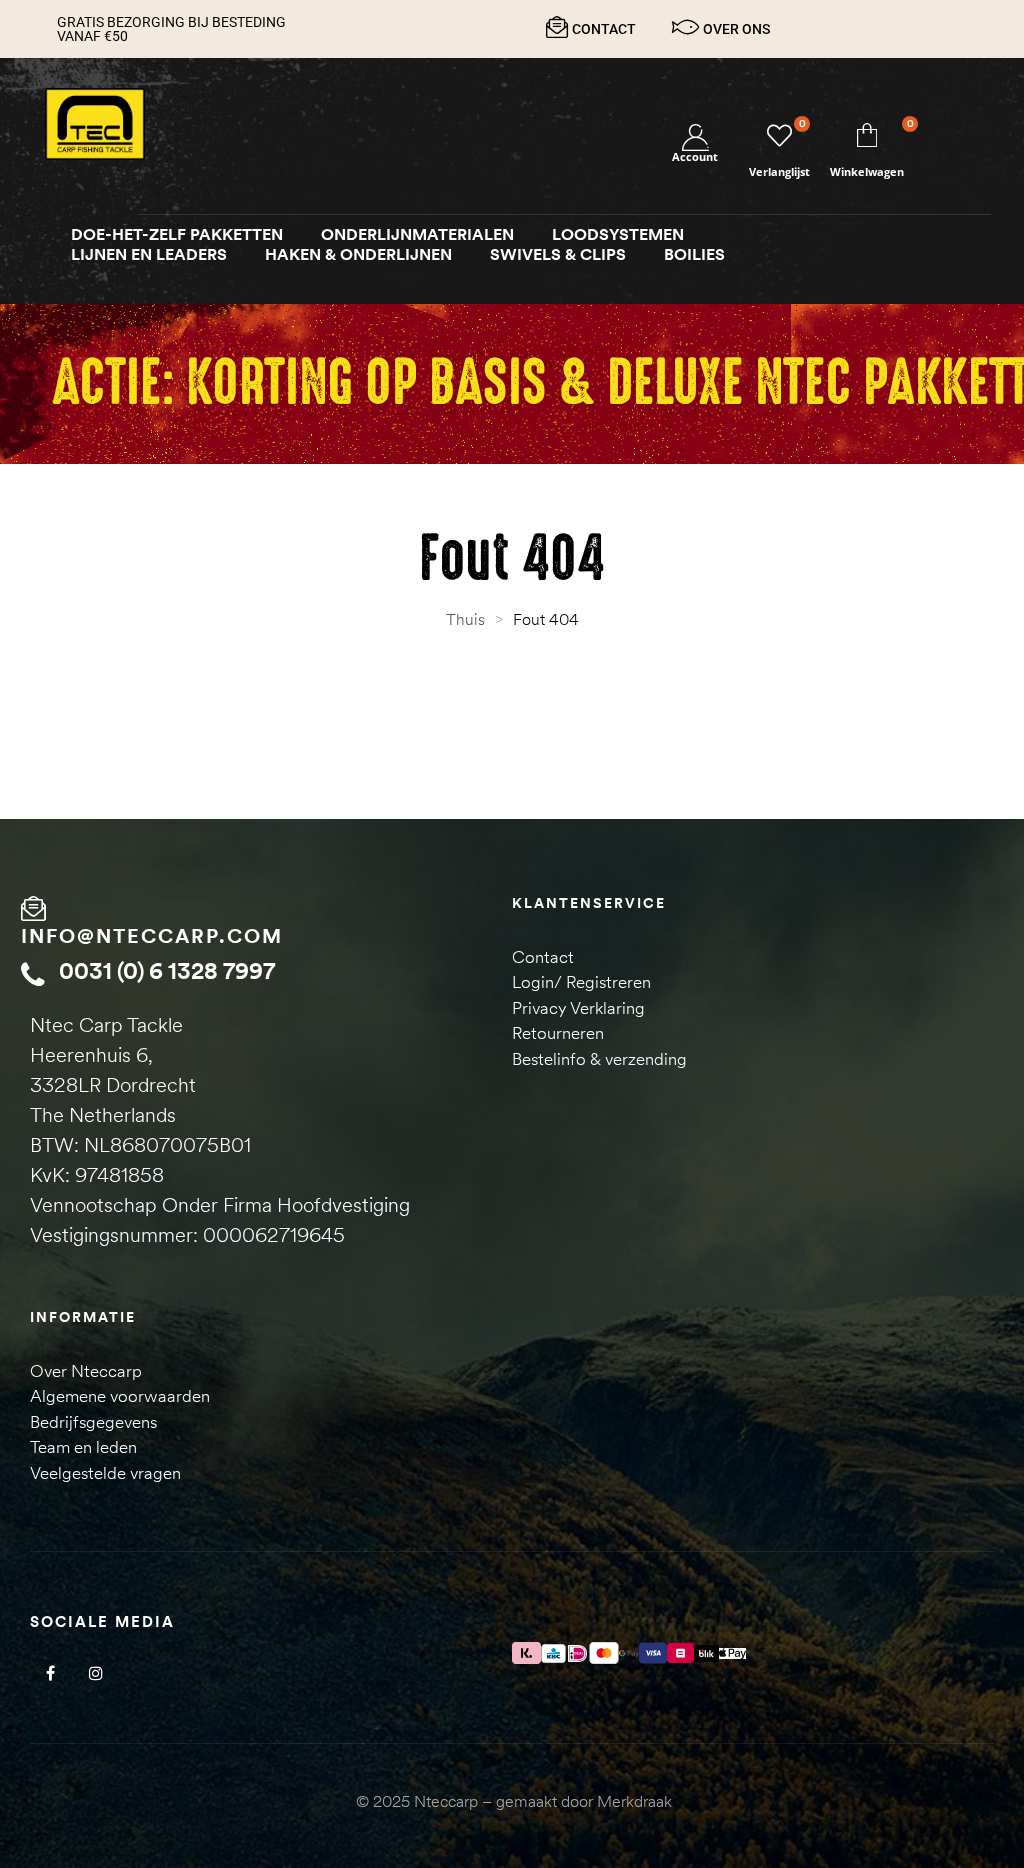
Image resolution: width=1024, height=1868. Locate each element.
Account (695, 156)
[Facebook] (50, 1672)
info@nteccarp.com (152, 935)
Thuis (465, 619)
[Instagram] (95, 1672)
